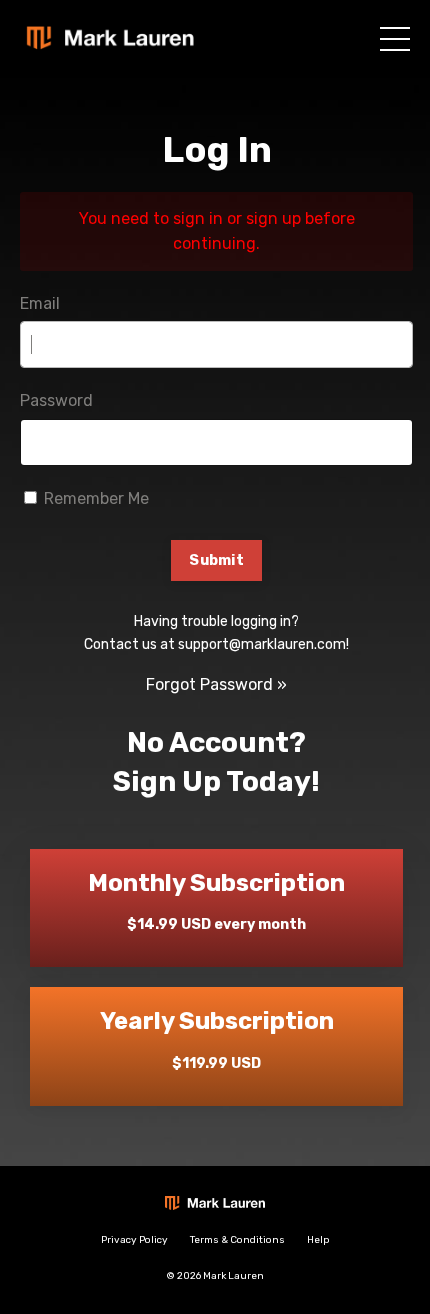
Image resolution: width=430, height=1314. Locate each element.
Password (56, 400)
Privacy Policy (134, 1240)
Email (40, 303)
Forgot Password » (216, 684)
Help (318, 1240)
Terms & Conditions (237, 1240)
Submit (216, 560)
